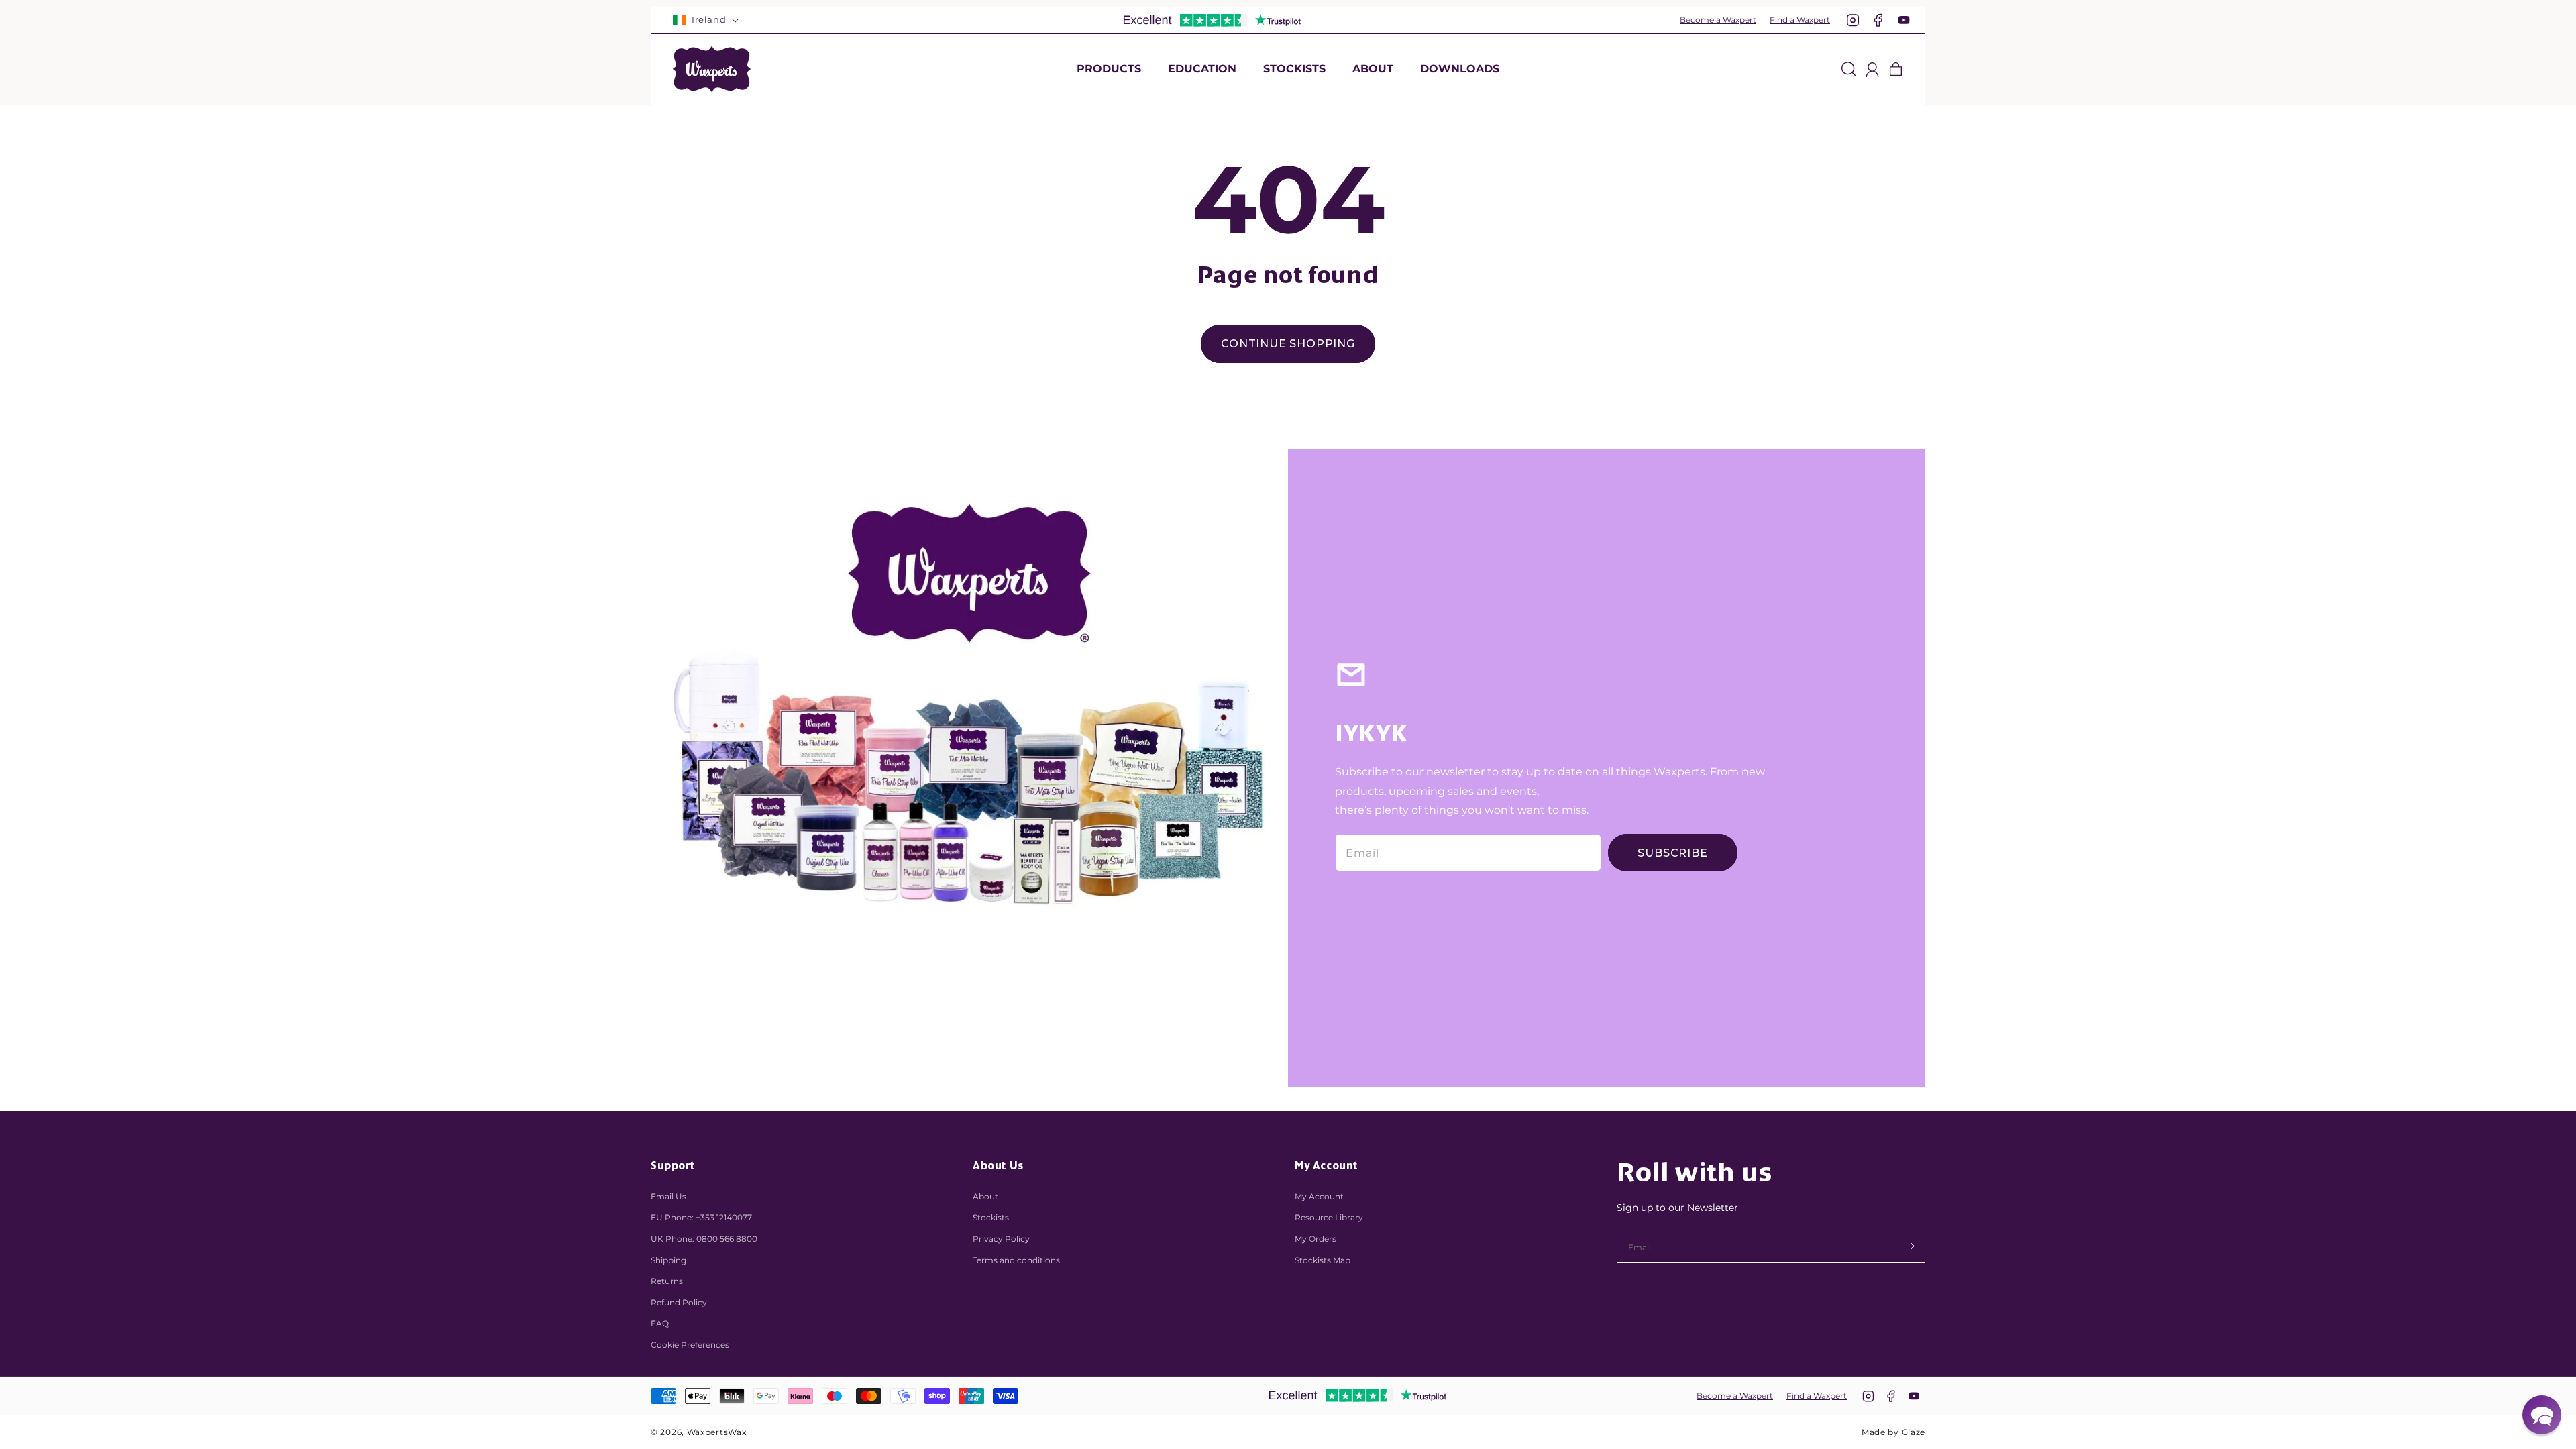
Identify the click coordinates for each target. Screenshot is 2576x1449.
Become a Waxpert (1718, 20)
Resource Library (1329, 1217)
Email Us (668, 1196)
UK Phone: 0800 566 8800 (704, 1239)
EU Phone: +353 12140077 (701, 1217)
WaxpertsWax (717, 1432)
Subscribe (1672, 853)
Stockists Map (1323, 1260)
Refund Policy (679, 1302)
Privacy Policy (1001, 1239)
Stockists (991, 1217)
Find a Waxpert (1800, 20)
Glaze (1914, 1432)
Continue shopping (1288, 344)
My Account (1319, 1196)
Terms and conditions (1016, 1260)
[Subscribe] (1909, 1246)
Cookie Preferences (690, 1345)
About (985, 1196)
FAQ (660, 1323)
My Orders (1316, 1239)
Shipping (668, 1260)
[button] (1109, 69)
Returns (667, 1281)
